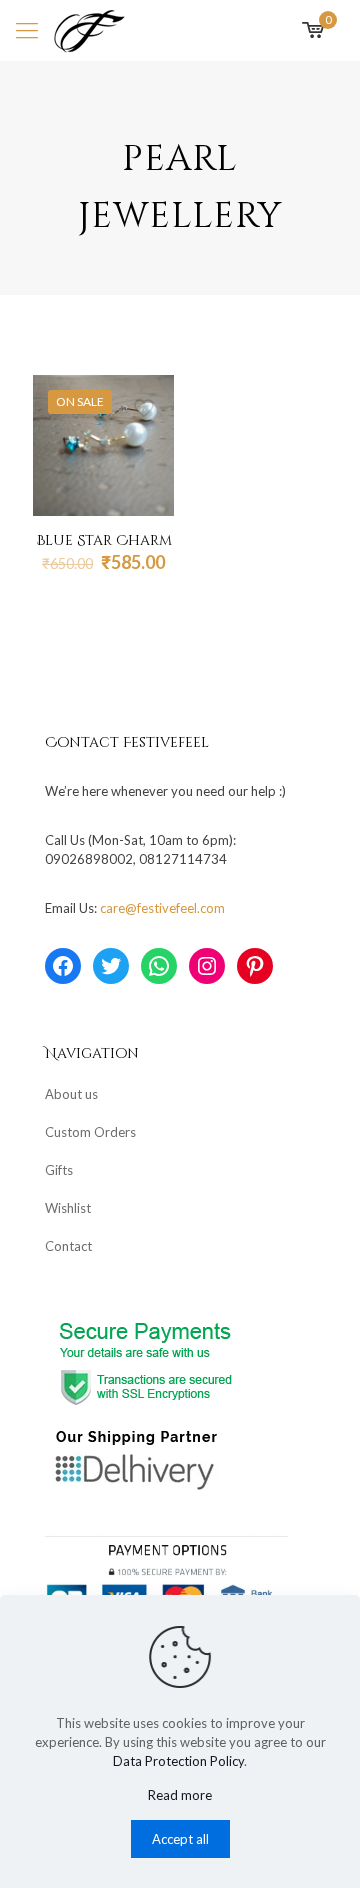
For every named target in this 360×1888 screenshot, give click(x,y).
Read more (180, 1795)
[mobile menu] (27, 30)
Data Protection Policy (178, 1761)
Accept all (180, 1839)
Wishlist (68, 1208)
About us (71, 1094)
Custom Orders (90, 1132)
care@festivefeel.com (162, 908)
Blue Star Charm (104, 540)
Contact (68, 1246)
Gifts (59, 1170)
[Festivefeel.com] (89, 30)
